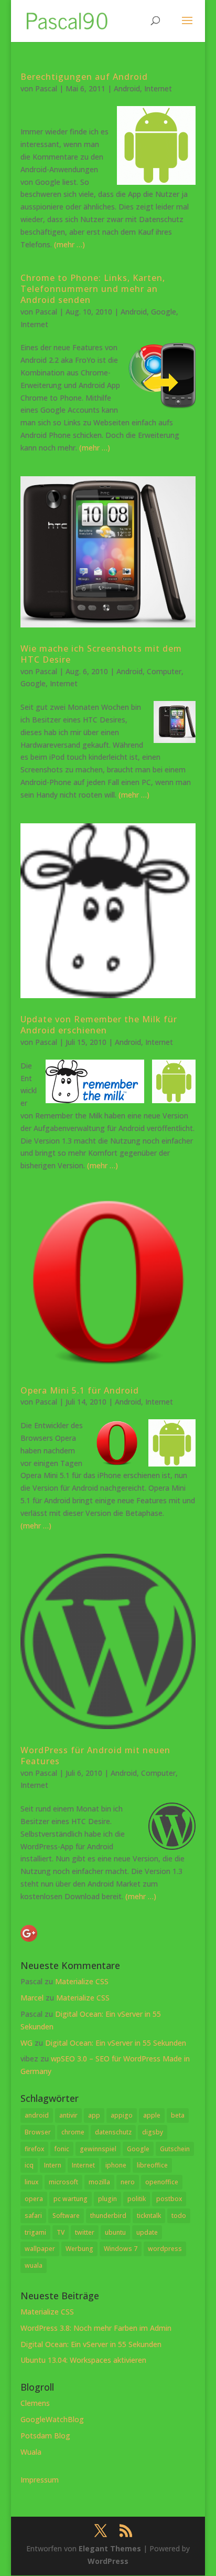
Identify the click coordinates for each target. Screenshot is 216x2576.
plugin (107, 2199)
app (94, 2115)
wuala (34, 2265)
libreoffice (152, 2165)
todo (179, 2216)
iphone (116, 2165)
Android (127, 88)
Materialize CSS (82, 1981)
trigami (35, 2232)
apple (152, 2115)
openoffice (162, 2182)
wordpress (165, 2249)
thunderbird (108, 2216)
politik (137, 2199)
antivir (68, 2115)
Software (66, 2216)
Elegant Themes (110, 2548)
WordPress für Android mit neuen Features (95, 1756)
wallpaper (40, 2249)
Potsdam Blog (45, 2436)
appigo (122, 2115)
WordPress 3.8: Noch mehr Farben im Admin (96, 2328)
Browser (38, 2132)
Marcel (32, 1998)
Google (164, 312)
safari (33, 2216)
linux (31, 2182)
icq (29, 2165)
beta (178, 2115)
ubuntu (115, 2232)
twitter (85, 2232)
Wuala (31, 2452)
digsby (153, 2132)
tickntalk (149, 2216)
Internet (158, 88)
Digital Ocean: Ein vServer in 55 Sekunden (116, 2043)
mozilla (99, 2182)
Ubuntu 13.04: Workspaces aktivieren (83, 2360)
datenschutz (113, 2132)
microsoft (63, 2182)
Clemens (35, 2403)
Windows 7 (121, 2249)
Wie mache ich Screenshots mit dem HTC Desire (101, 654)
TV (61, 2232)
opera (34, 2199)
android (37, 2115)
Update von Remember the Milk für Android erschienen (99, 1025)
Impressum (40, 2480)
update (147, 2232)
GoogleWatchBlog (52, 2419)
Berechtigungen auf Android (84, 77)
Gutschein (175, 2149)
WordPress (108, 2561)
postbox (169, 2199)
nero (128, 2182)
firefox (34, 2149)
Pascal (46, 88)
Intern (53, 2165)
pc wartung (71, 2199)
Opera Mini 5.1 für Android (80, 1390)
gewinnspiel (98, 2149)
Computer (164, 671)
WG (26, 2043)
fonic (62, 2149)
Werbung (79, 2249)
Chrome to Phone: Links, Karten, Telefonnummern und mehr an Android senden (93, 289)
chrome (73, 2132)
